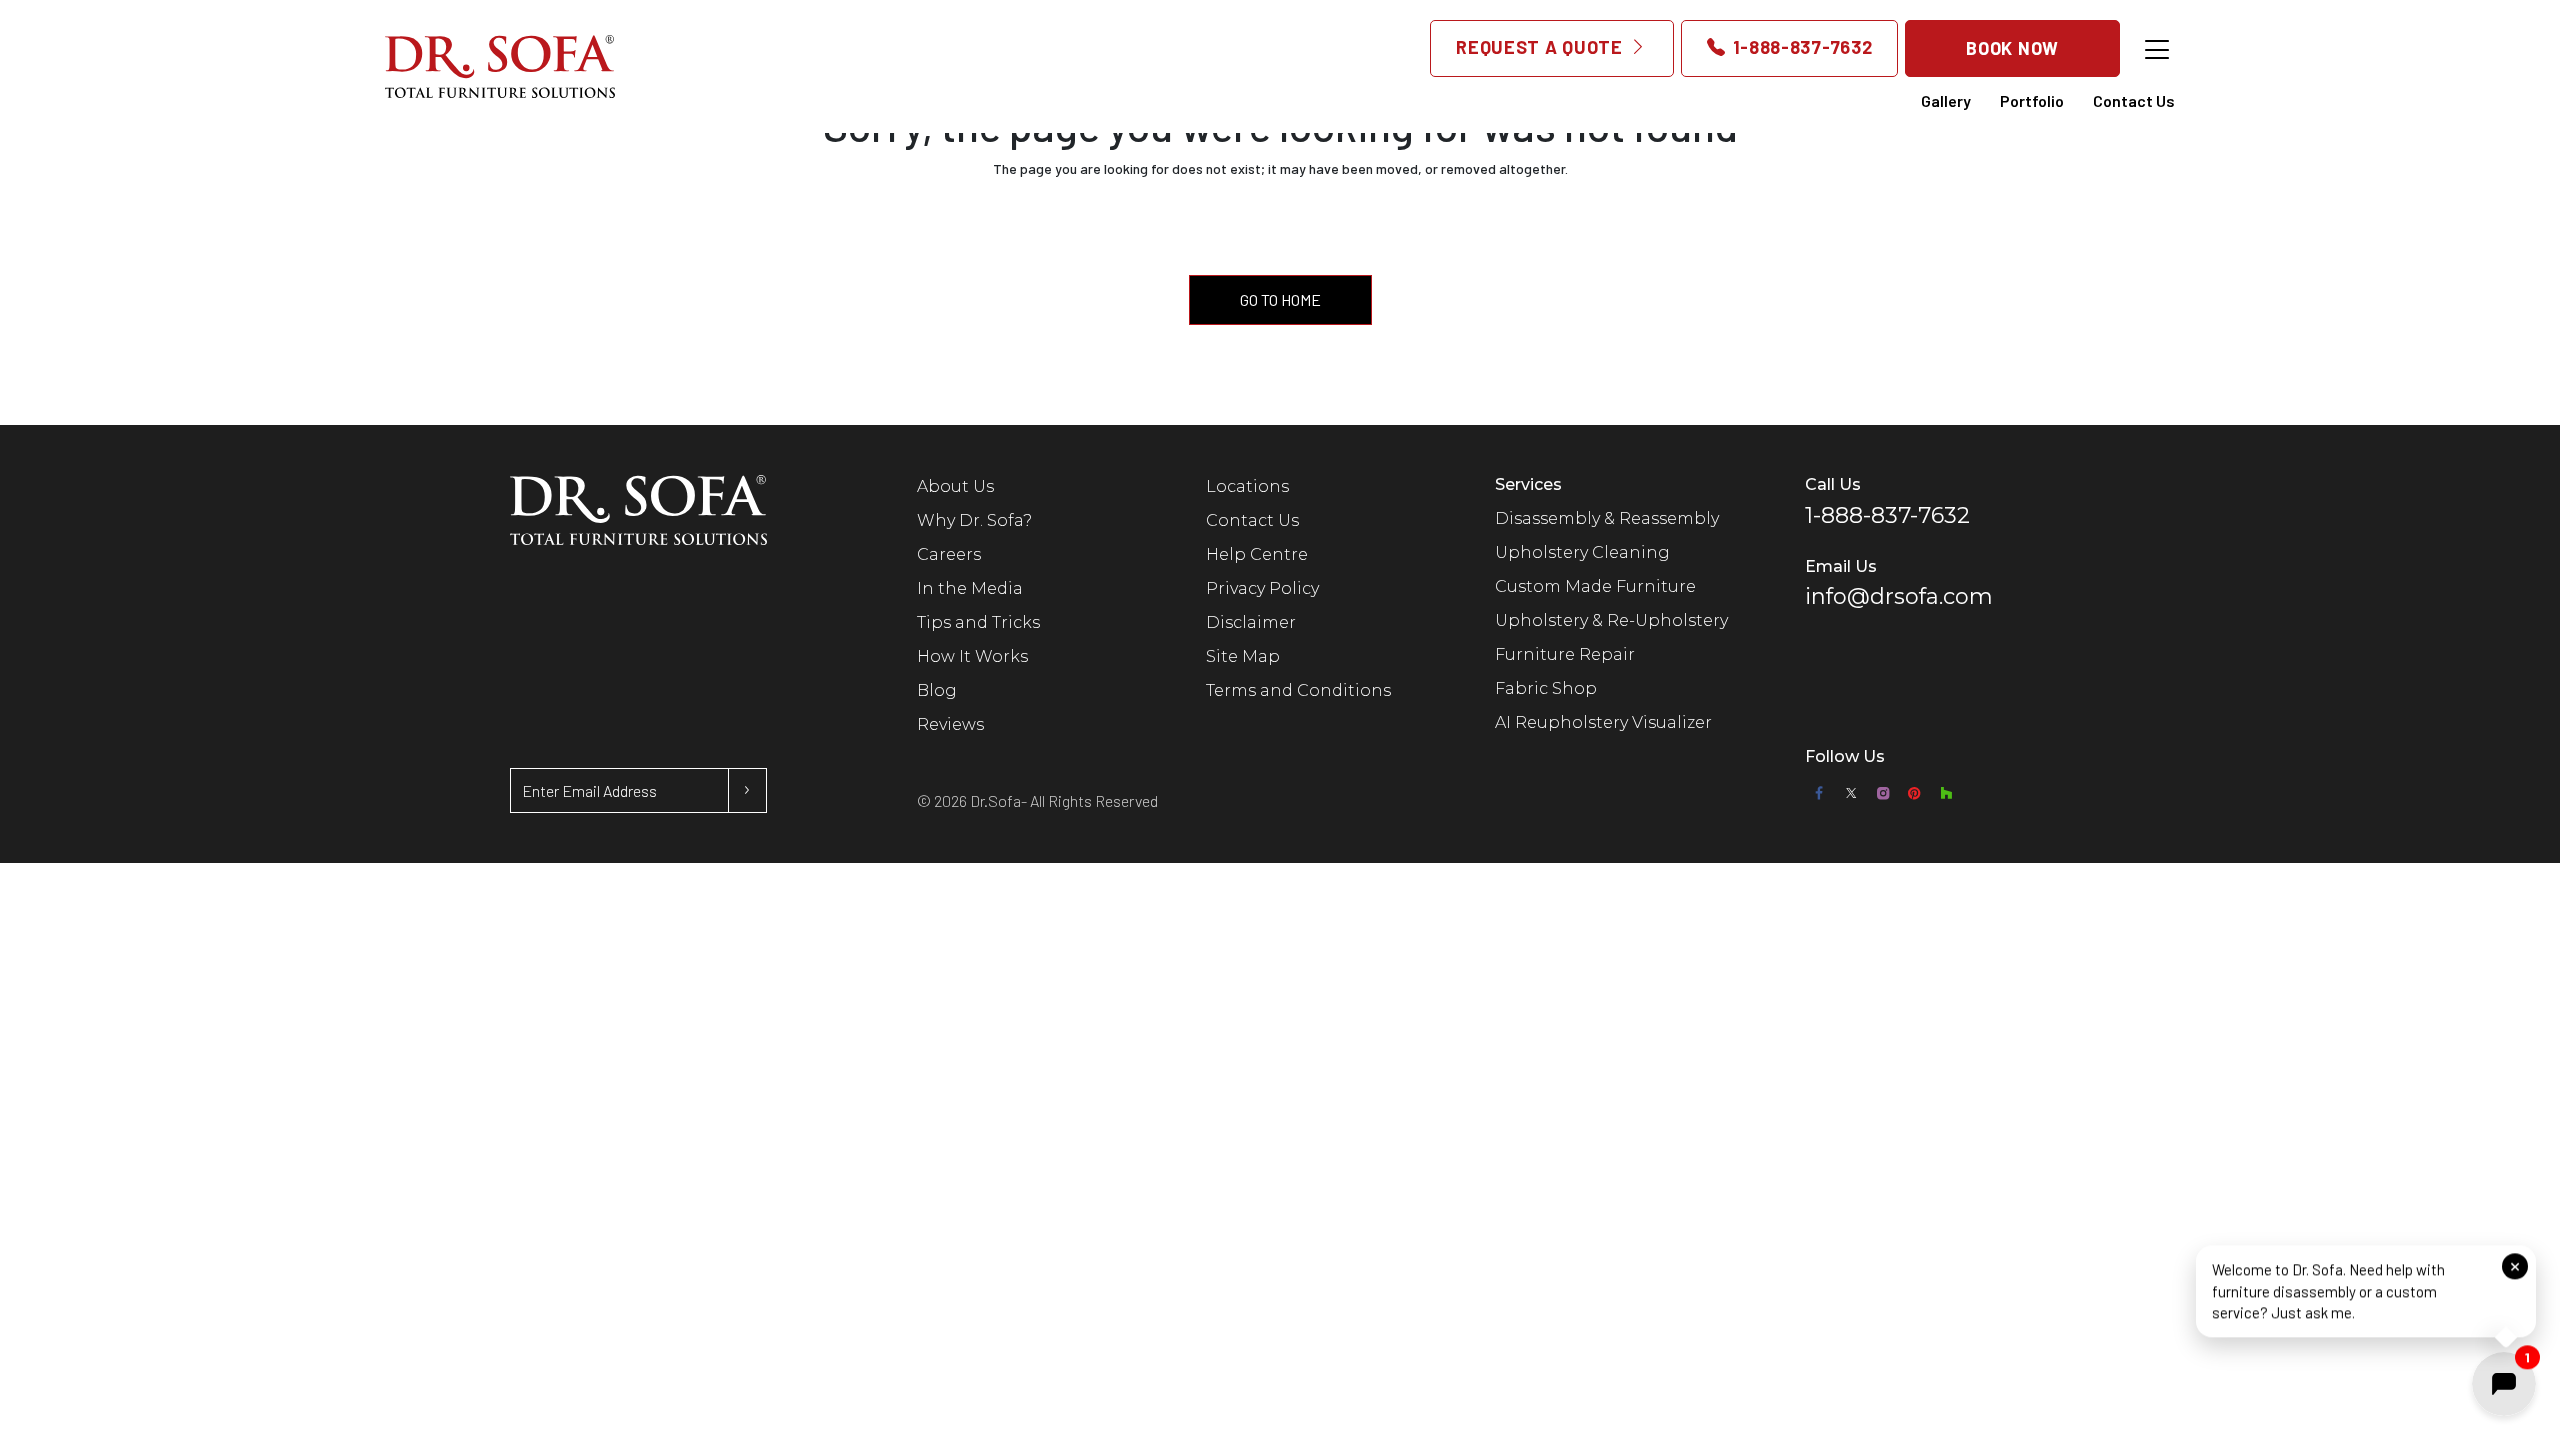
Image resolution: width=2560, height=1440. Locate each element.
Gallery (1946, 100)
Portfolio (2032, 100)
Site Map (1243, 656)
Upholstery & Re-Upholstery (1611, 620)
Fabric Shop (1546, 688)
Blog (937, 690)
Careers (949, 554)
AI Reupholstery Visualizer (1603, 722)
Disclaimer (1251, 622)
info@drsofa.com (1899, 596)
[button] (2366, 1289)
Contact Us (2134, 100)
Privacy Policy (1262, 588)
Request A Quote (1541, 47)
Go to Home (1280, 299)
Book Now (2012, 48)
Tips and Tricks (978, 622)
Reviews (950, 724)
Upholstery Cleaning (1582, 552)
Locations (1247, 486)
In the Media (970, 588)
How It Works (972, 656)
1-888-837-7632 (1800, 47)
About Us (955, 486)
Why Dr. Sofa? (974, 520)
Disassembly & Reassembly (1607, 518)
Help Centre (1257, 554)
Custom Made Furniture (1595, 586)
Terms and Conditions (1298, 690)
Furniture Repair (1565, 654)
